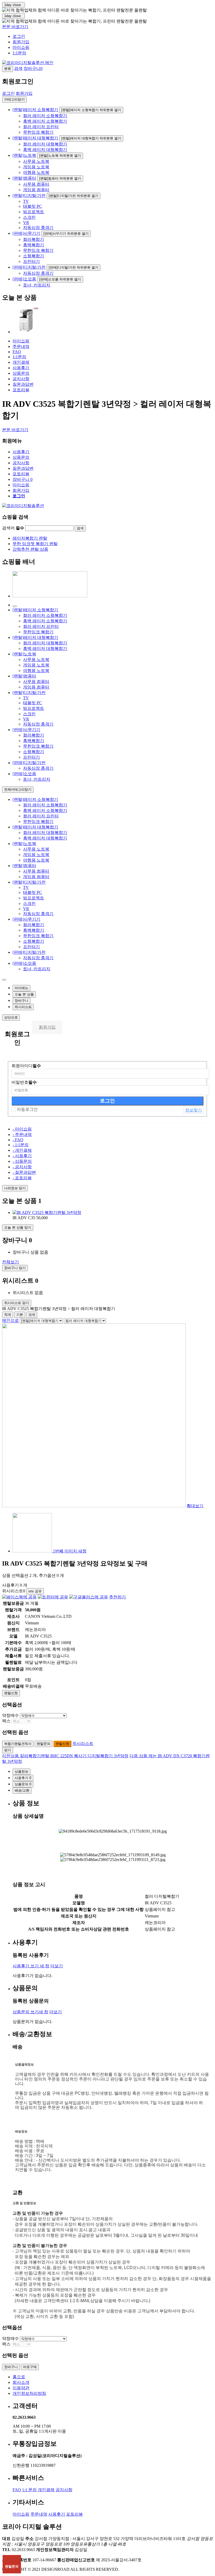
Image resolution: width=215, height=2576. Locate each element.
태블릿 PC (33, 206)
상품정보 (21, 1772)
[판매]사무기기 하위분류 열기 (66, 234)
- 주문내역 (22, 1135)
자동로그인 (27, 1109)
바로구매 (30, 2367)
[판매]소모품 (24, 279)
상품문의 (21, 373)
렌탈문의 (44, 1744)
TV (26, 201)
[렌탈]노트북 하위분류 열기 (60, 156)
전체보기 (10, 1262)
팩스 (6, 1721)
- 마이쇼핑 (22, 1129)
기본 (20, 1315)
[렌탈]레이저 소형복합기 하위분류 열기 (91, 110)
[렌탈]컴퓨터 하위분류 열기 (60, 178)
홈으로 (19, 2377)
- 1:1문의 (21, 1145)
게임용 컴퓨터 (36, 190)
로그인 (19, 36)
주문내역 (21, 346)
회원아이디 (26, 1066)
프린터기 (31, 261)
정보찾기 (193, 1110)
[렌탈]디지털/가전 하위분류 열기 (74, 196)
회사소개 (21, 2382)
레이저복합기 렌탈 (30, 538)
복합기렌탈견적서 (18, 1744)
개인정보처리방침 (29, 2393)
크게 (32, 1315)
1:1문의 (19, 53)
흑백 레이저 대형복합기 (45, 150)
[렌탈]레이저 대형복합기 (35, 138)
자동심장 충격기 (38, 228)
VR (26, 223)
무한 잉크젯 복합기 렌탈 (35, 544)
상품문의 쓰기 (30, 2012)
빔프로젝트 (34, 212)
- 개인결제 (22, 1150)
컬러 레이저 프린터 (41, 127)
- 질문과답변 (24, 1172)
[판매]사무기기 (26, 233)
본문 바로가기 (15, 27)
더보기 (57, 1966)
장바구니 (23, 479)
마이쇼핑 (21, 47)
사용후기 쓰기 (31, 1966)
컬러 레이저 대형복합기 (45, 144)
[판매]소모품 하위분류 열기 (60, 279)
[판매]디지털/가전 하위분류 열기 (74, 267)
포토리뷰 (21, 390)
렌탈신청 (11, 1693)
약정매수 (10, 1715)
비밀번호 (24, 1082)
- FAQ (18, 1140)
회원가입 (21, 42)
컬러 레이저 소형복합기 (45, 116)
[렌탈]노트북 (24, 155)
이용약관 (21, 2388)
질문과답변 (23, 384)
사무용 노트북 (36, 161)
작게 (8, 1315)
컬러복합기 (34, 239)
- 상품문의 (22, 1161)
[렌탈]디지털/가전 (29, 195)
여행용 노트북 (36, 172)
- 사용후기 (22, 1156)
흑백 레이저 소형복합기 (45, 121)
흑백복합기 (34, 245)
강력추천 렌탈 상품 (30, 549)
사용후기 (21, 368)
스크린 (29, 217)
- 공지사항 (22, 1167)
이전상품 (65, 1756)
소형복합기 (34, 256)
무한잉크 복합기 (38, 132)
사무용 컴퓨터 (36, 184)
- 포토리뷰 (22, 1178)
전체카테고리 (18, 789)
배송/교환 (22, 1790)
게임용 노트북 (36, 167)
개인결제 (21, 362)
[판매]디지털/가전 (29, 267)
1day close (14, 5)
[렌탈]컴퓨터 (24, 178)
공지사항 (21, 379)
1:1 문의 (29, 2490)
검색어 (13, 528)
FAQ (17, 352)
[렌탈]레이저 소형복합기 (35, 110)
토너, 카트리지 (37, 285)
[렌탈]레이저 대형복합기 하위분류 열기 (91, 138)
